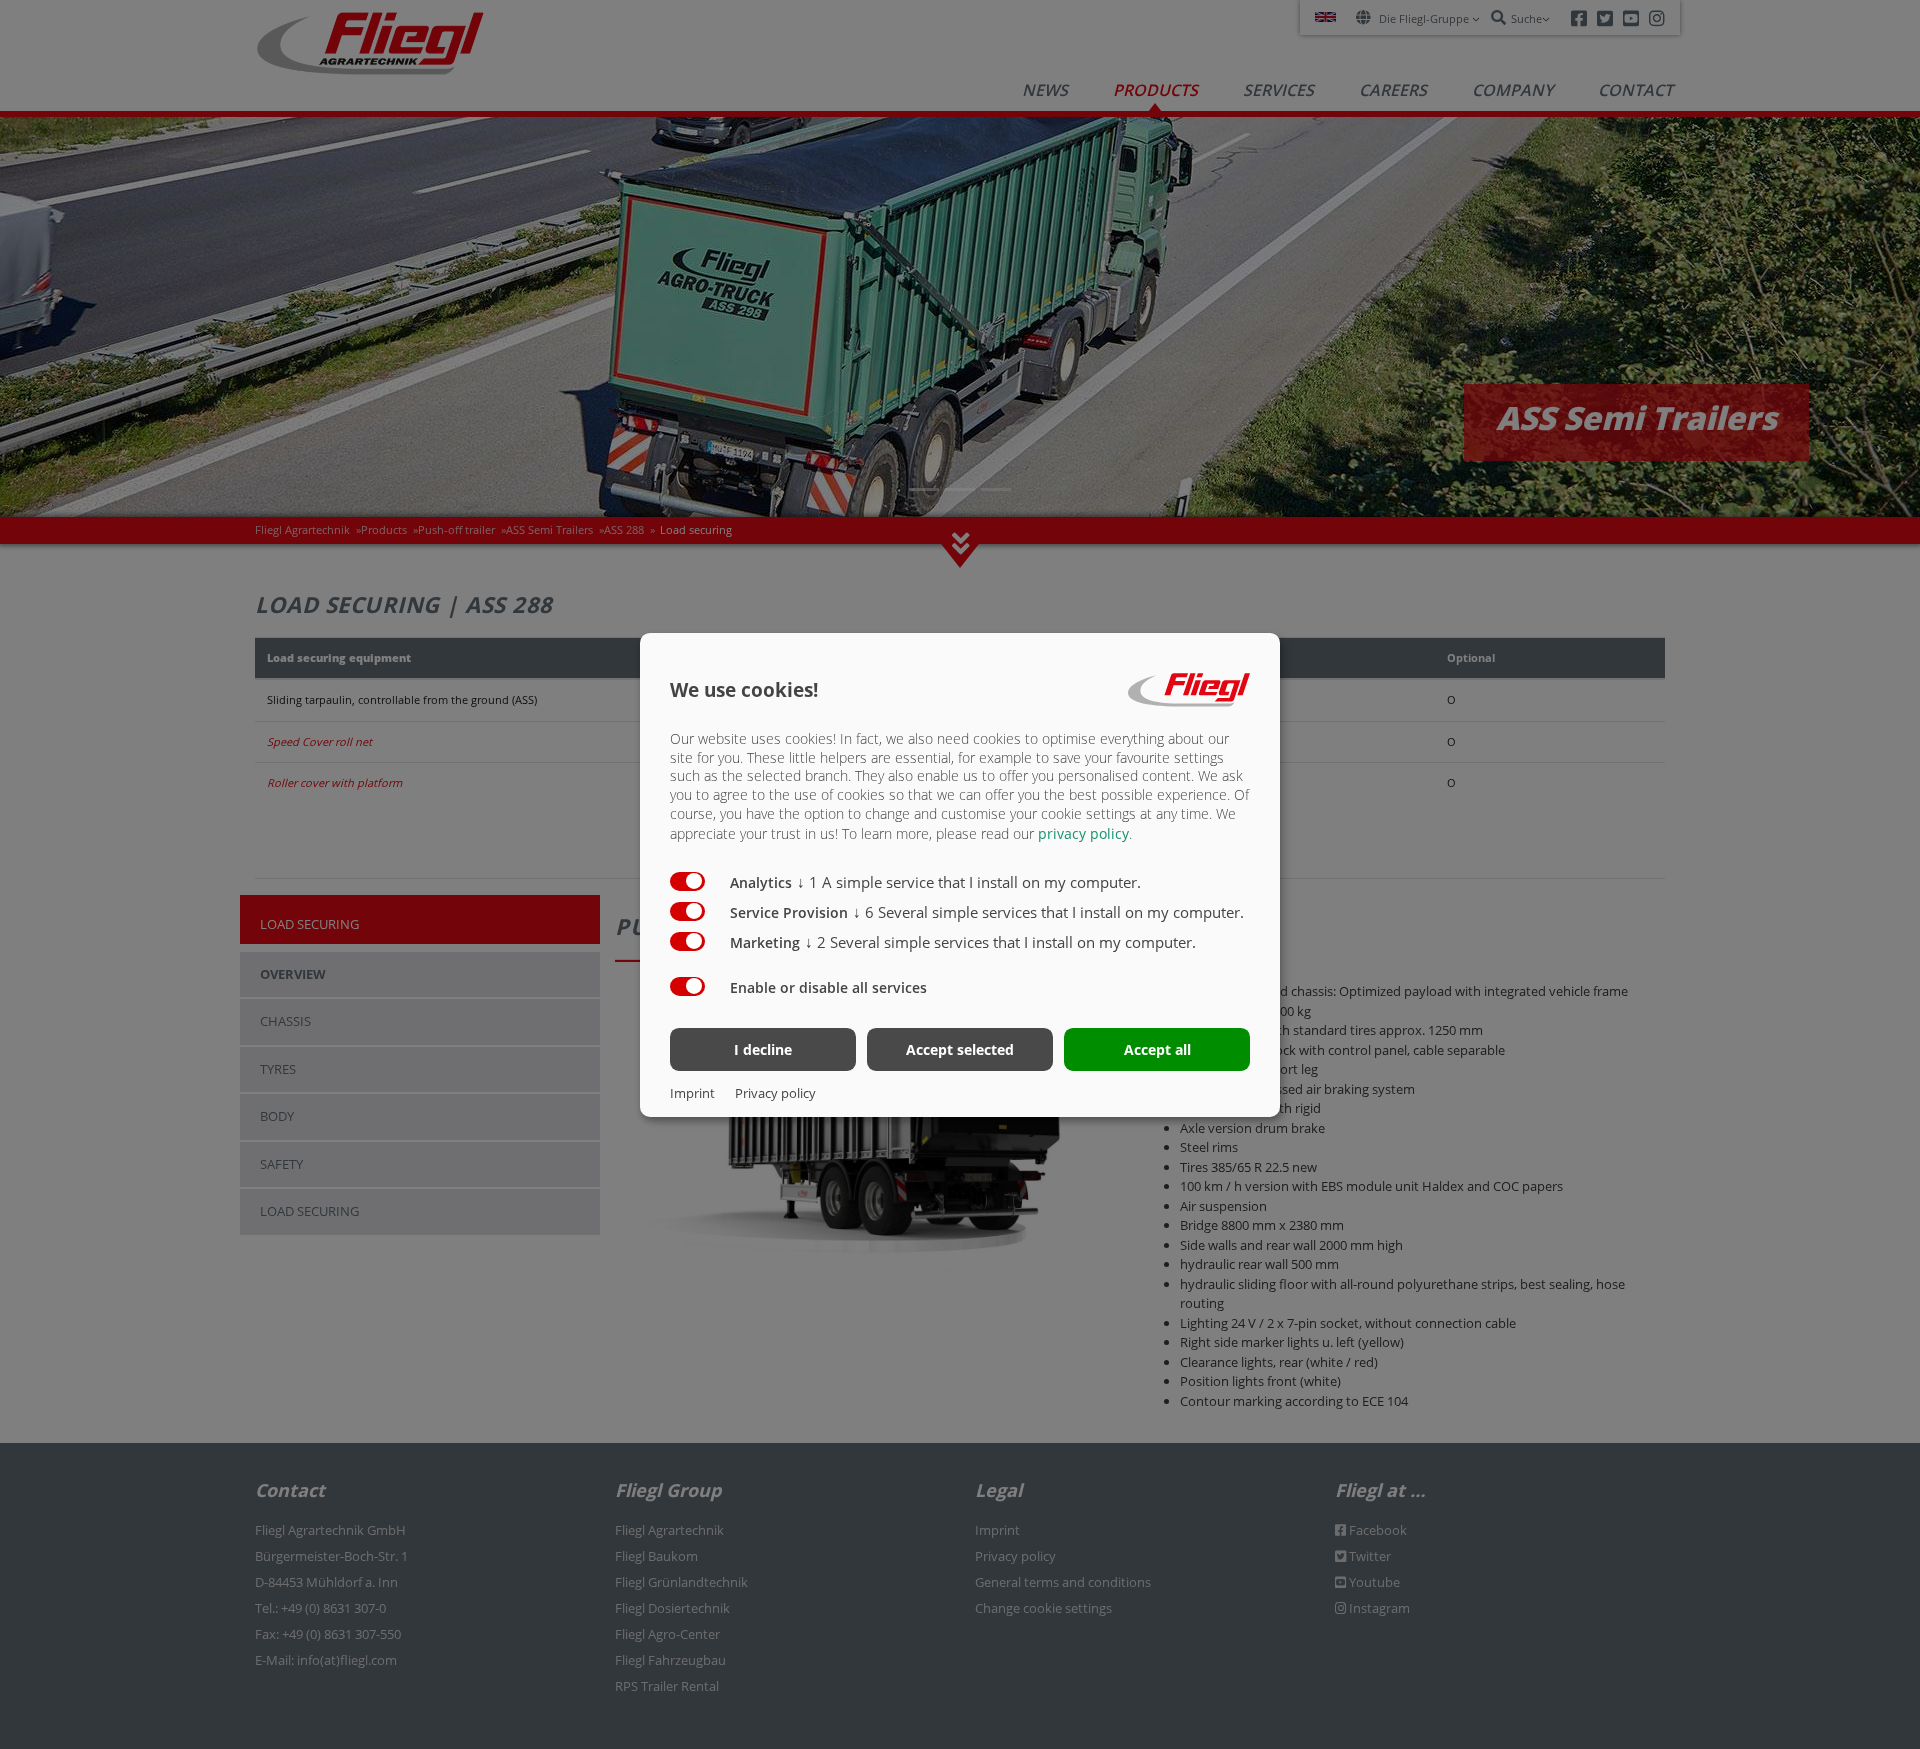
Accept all (1157, 1049)
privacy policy (1083, 833)
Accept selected (960, 1049)
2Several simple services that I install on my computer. (1000, 942)
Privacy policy (775, 1093)
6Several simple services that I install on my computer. (1048, 912)
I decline (763, 1049)
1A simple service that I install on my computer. (969, 882)
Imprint (692, 1093)
